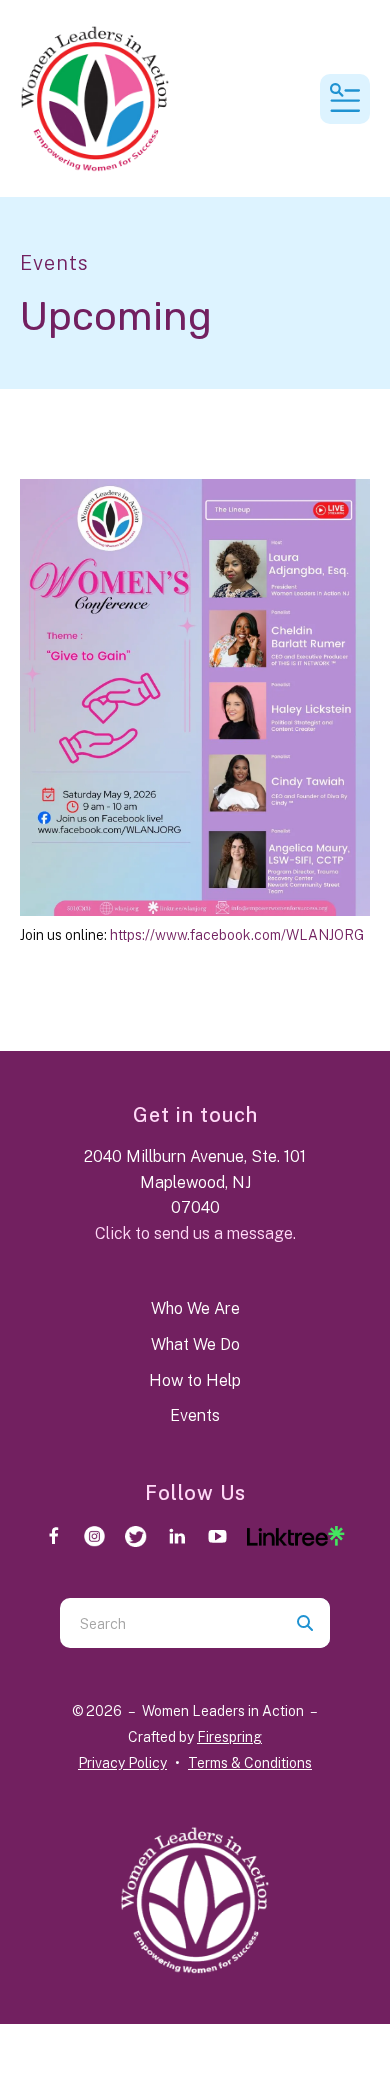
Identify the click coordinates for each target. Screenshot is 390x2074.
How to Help (195, 1380)
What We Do (195, 1344)
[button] (345, 99)
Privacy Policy (122, 1763)
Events (195, 1415)
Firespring (229, 1737)
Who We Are (195, 1308)
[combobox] (170, 1623)
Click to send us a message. (195, 1233)
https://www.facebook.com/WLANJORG (237, 935)
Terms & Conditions (250, 1763)
